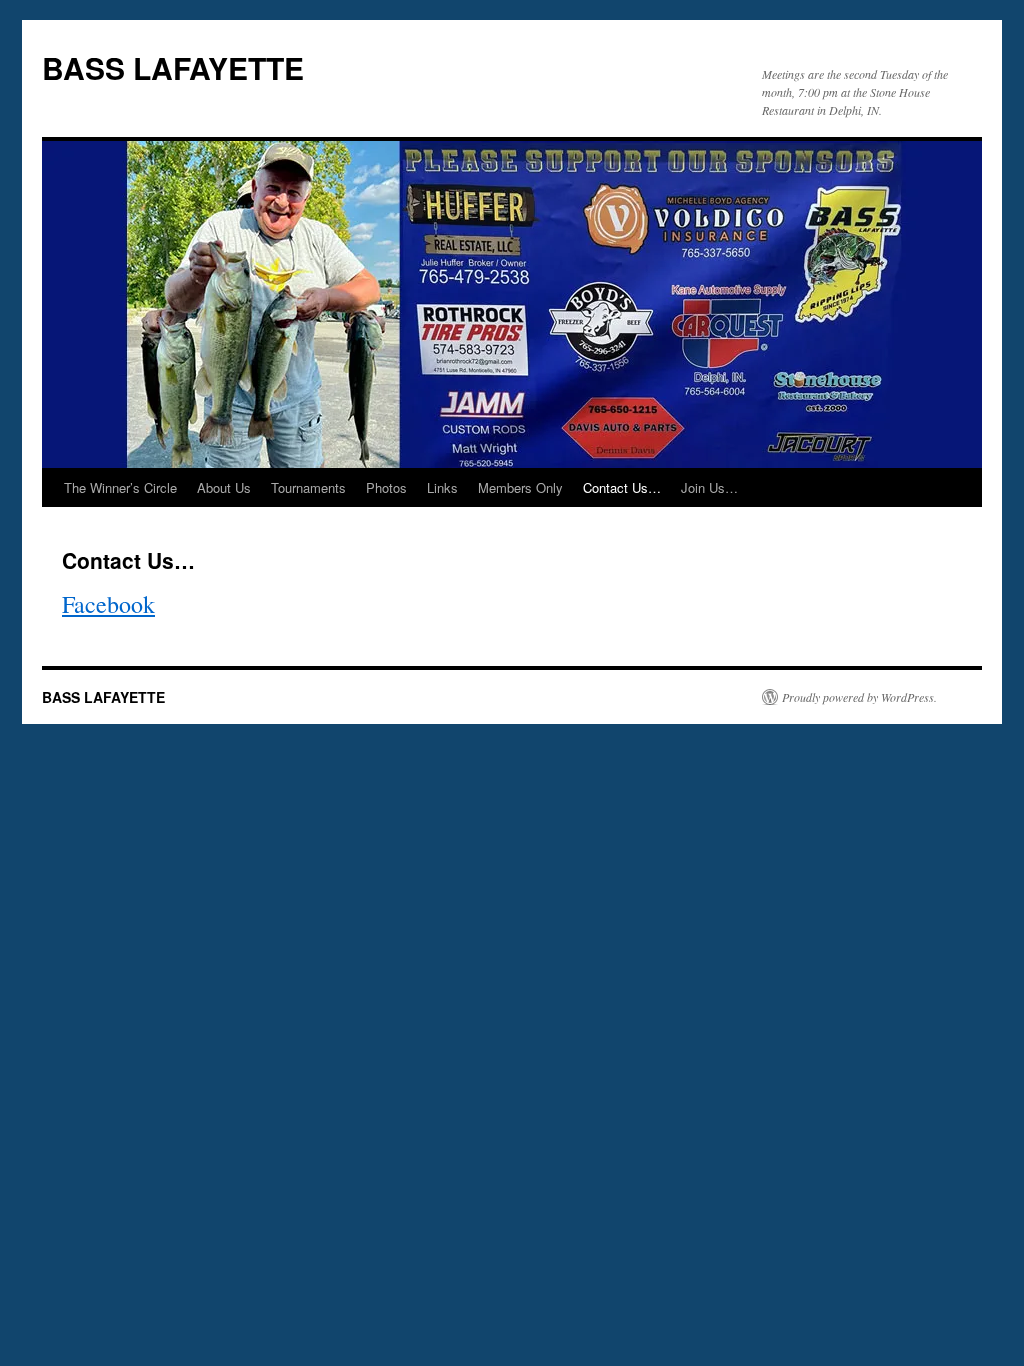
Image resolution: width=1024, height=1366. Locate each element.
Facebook (108, 604)
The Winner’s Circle (120, 487)
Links (442, 487)
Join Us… (709, 487)
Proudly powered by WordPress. (859, 697)
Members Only (520, 487)
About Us (224, 487)
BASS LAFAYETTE (173, 67)
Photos (386, 487)
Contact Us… (622, 487)
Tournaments (308, 487)
